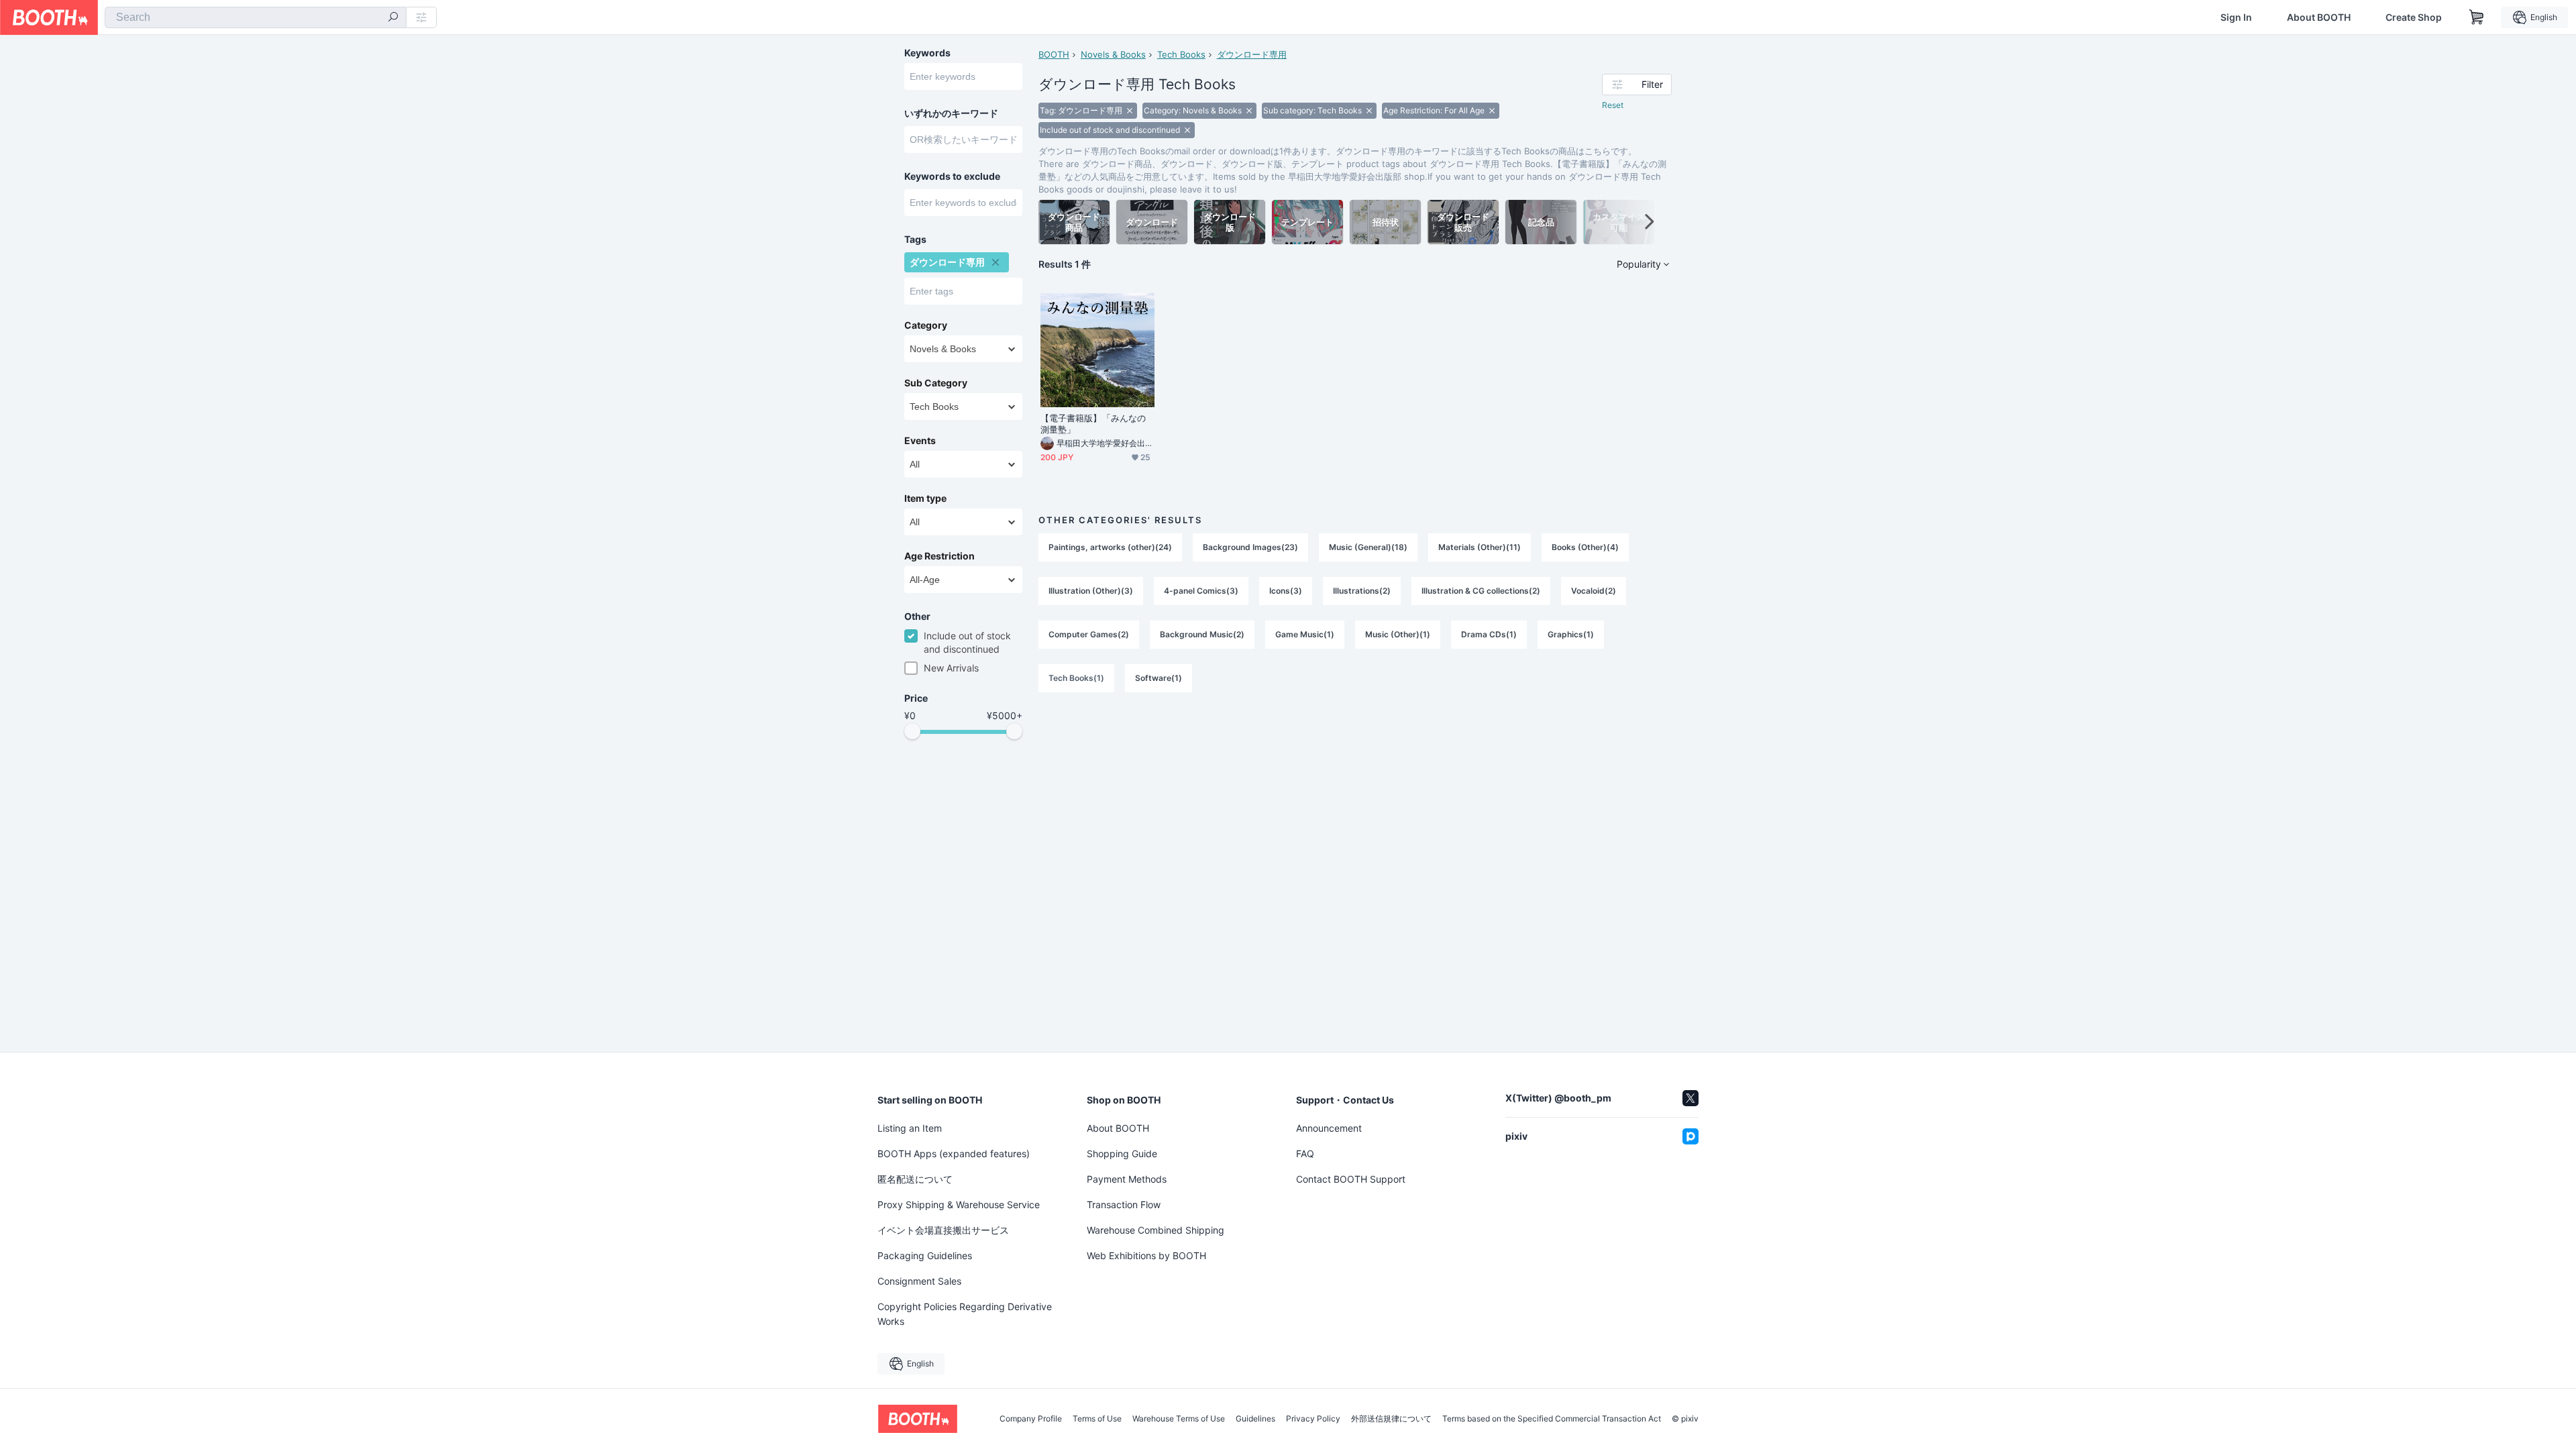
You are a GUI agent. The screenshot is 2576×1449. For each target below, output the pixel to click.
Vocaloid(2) (1594, 591)
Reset (1613, 105)
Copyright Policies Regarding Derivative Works (965, 1314)
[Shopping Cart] (2477, 17)
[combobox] (256, 17)
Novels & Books (1113, 54)
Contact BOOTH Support (1351, 1179)
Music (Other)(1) (1398, 634)
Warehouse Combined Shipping (1156, 1230)
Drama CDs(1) (1489, 634)
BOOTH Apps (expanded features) (954, 1153)
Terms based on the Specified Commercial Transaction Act (1552, 1419)
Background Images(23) (1250, 547)
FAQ (1305, 1153)
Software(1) (1159, 678)
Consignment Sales (919, 1281)
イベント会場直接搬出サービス (943, 1230)
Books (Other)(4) (1585, 547)
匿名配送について (915, 1179)
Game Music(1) (1305, 634)
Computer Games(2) (1089, 634)
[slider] (912, 731)
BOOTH (1054, 54)
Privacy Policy (1313, 1419)
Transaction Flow (1124, 1204)
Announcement (1329, 1128)
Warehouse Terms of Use (1179, 1419)
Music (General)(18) (1368, 547)
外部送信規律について (1391, 1419)
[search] (393, 18)
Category (926, 325)
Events (920, 441)
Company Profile (1031, 1419)
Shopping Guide (1122, 1153)
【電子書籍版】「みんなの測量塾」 (1093, 424)
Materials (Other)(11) (1480, 547)
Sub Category (936, 383)
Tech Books (1181, 54)
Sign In (2236, 17)
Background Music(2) (1202, 634)
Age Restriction (940, 556)
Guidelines (1255, 1419)
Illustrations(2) (1362, 591)
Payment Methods (1127, 1179)
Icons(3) (1286, 591)
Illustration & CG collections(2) (1481, 591)
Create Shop (2414, 17)
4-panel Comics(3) (1201, 591)
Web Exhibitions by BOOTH (1146, 1255)
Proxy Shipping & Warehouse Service (959, 1204)
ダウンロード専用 (1252, 54)
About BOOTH (2319, 17)
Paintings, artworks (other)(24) (1110, 547)
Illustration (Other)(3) (1091, 591)
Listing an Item (910, 1128)
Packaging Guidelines (925, 1255)
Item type (925, 498)
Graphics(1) (1571, 634)
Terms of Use (1097, 1419)
